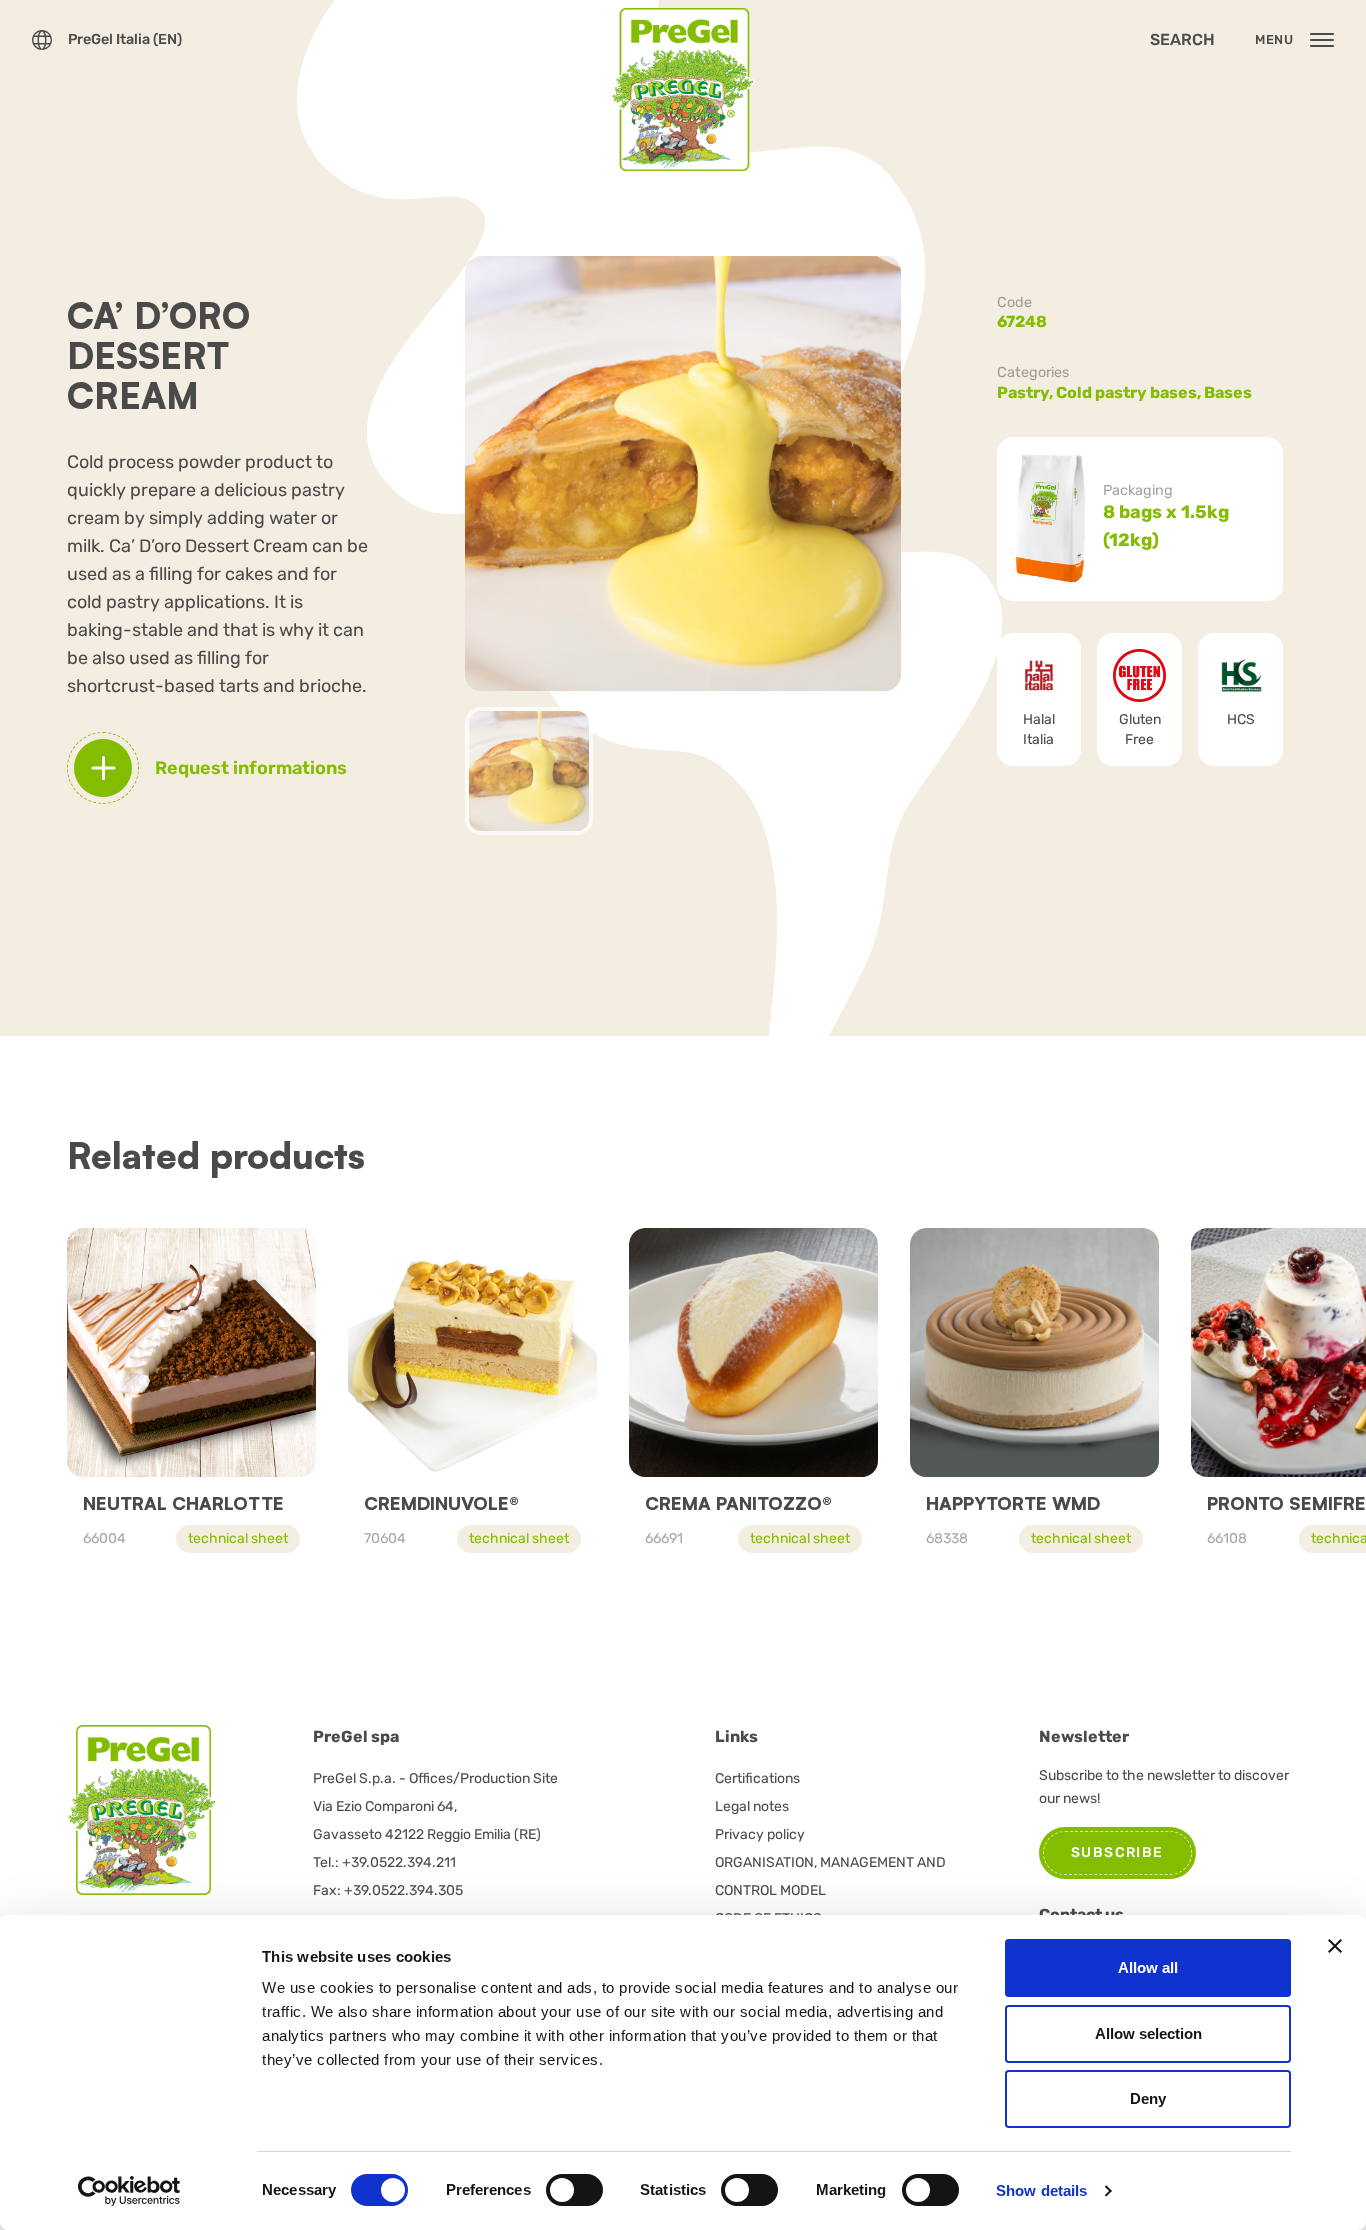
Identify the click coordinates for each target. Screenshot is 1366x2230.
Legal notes (752, 1806)
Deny (1148, 2098)
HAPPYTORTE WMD (1013, 1503)
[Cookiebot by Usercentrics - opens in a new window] (129, 2191)
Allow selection (1148, 2033)
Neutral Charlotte (183, 1503)
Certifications (757, 1778)
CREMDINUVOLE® (441, 1503)
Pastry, (1026, 392)
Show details (1041, 2190)
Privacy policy (760, 1834)
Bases (1228, 392)
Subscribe (1117, 1852)
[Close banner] (1335, 1946)
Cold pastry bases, (1130, 392)
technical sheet (238, 1538)
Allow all (1148, 1967)
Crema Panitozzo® (738, 1503)
